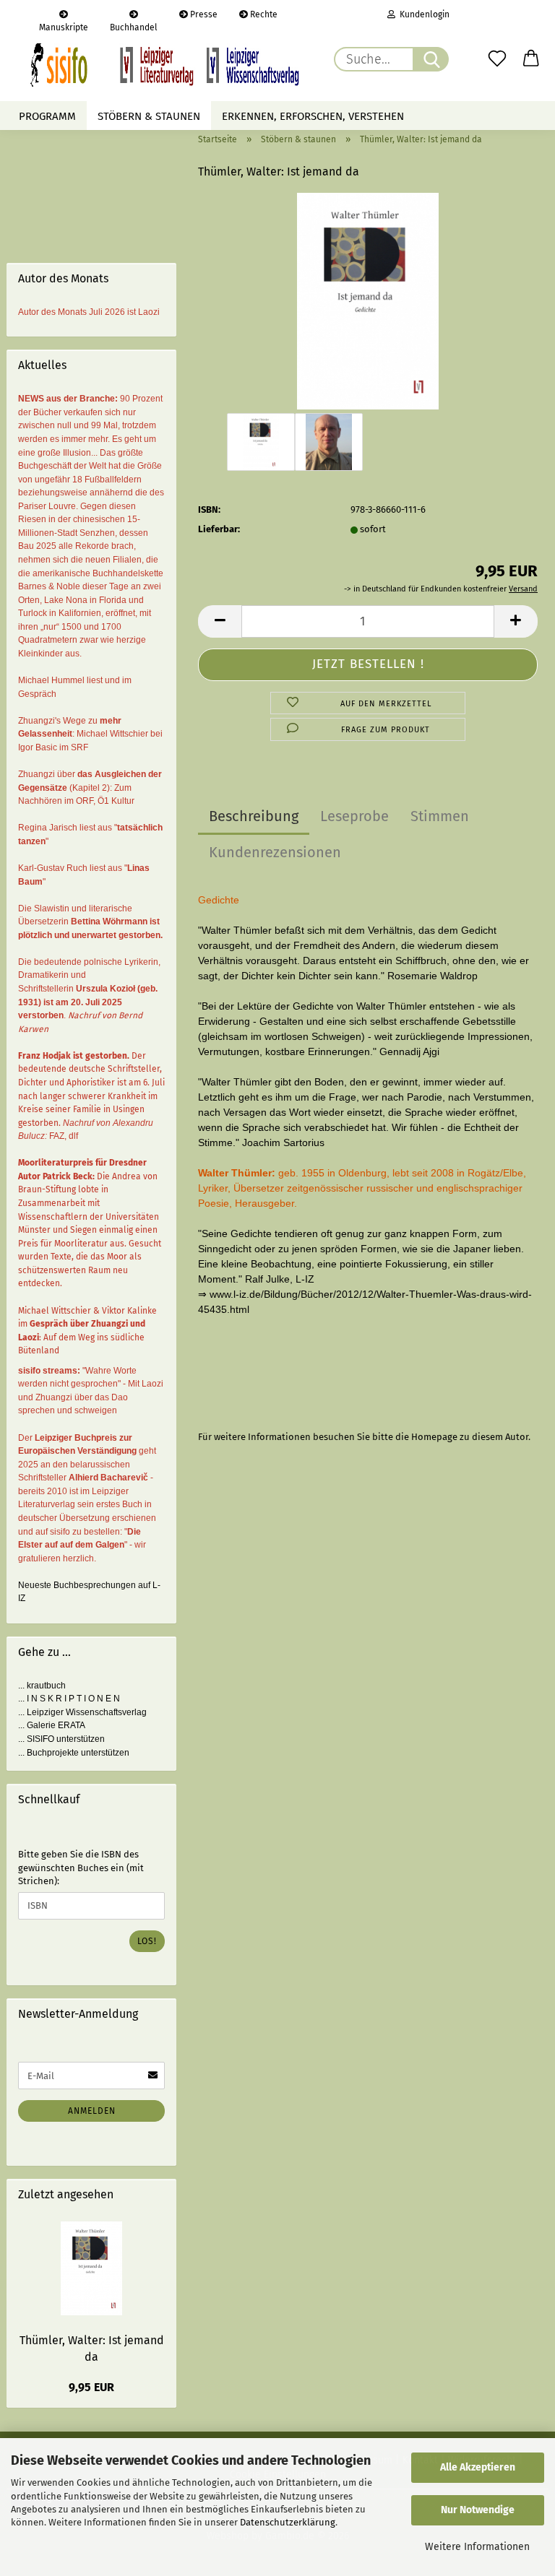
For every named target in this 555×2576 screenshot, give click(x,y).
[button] (532, 59)
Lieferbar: (219, 529)
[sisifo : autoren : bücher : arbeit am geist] (165, 65)
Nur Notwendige (478, 2510)
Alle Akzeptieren (478, 2467)
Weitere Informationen (477, 2547)
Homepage (434, 1437)
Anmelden (92, 2111)
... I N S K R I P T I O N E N (69, 1699)
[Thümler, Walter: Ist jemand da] (367, 301)
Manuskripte (64, 26)
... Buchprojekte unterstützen (74, 1753)
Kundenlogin (422, 14)
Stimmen (440, 816)
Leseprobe (354, 816)
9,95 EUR (91, 2387)
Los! (147, 1941)
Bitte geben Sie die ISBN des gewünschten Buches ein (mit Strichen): (81, 1868)
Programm (47, 116)
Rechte (263, 14)
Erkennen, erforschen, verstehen (313, 116)
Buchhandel (134, 26)
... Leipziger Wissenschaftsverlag (82, 1712)
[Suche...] (431, 59)
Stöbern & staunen (149, 116)
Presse (203, 14)
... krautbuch (42, 1686)
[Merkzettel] (497, 59)
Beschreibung (254, 816)
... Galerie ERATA (52, 1725)
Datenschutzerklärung (288, 2522)
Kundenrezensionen (275, 852)
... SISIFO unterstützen (61, 1739)
